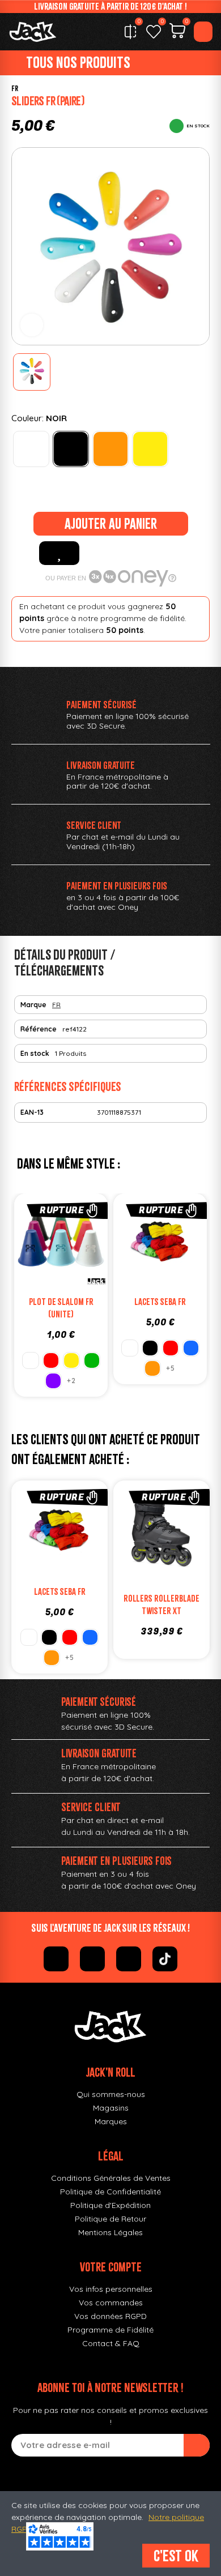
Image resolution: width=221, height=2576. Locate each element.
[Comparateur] (130, 32)
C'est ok (176, 2556)
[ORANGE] (110, 449)
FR (15, 89)
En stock (35, 1053)
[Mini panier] (177, 32)
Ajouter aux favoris (59, 553)
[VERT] (92, 1360)
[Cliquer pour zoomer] (32, 325)
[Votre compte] (203, 32)
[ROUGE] (51, 1360)
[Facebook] (56, 1959)
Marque (33, 1005)
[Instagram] (92, 1959)
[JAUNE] (150, 449)
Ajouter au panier (111, 524)
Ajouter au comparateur (27, 1244)
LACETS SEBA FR (160, 1302)
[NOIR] (71, 449)
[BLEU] (191, 1348)
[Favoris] (154, 32)
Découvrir (73, 1267)
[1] (197, 2445)
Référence (39, 1029)
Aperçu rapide (95, 1244)
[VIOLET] (53, 1381)
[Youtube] (129, 1959)
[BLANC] (31, 449)
